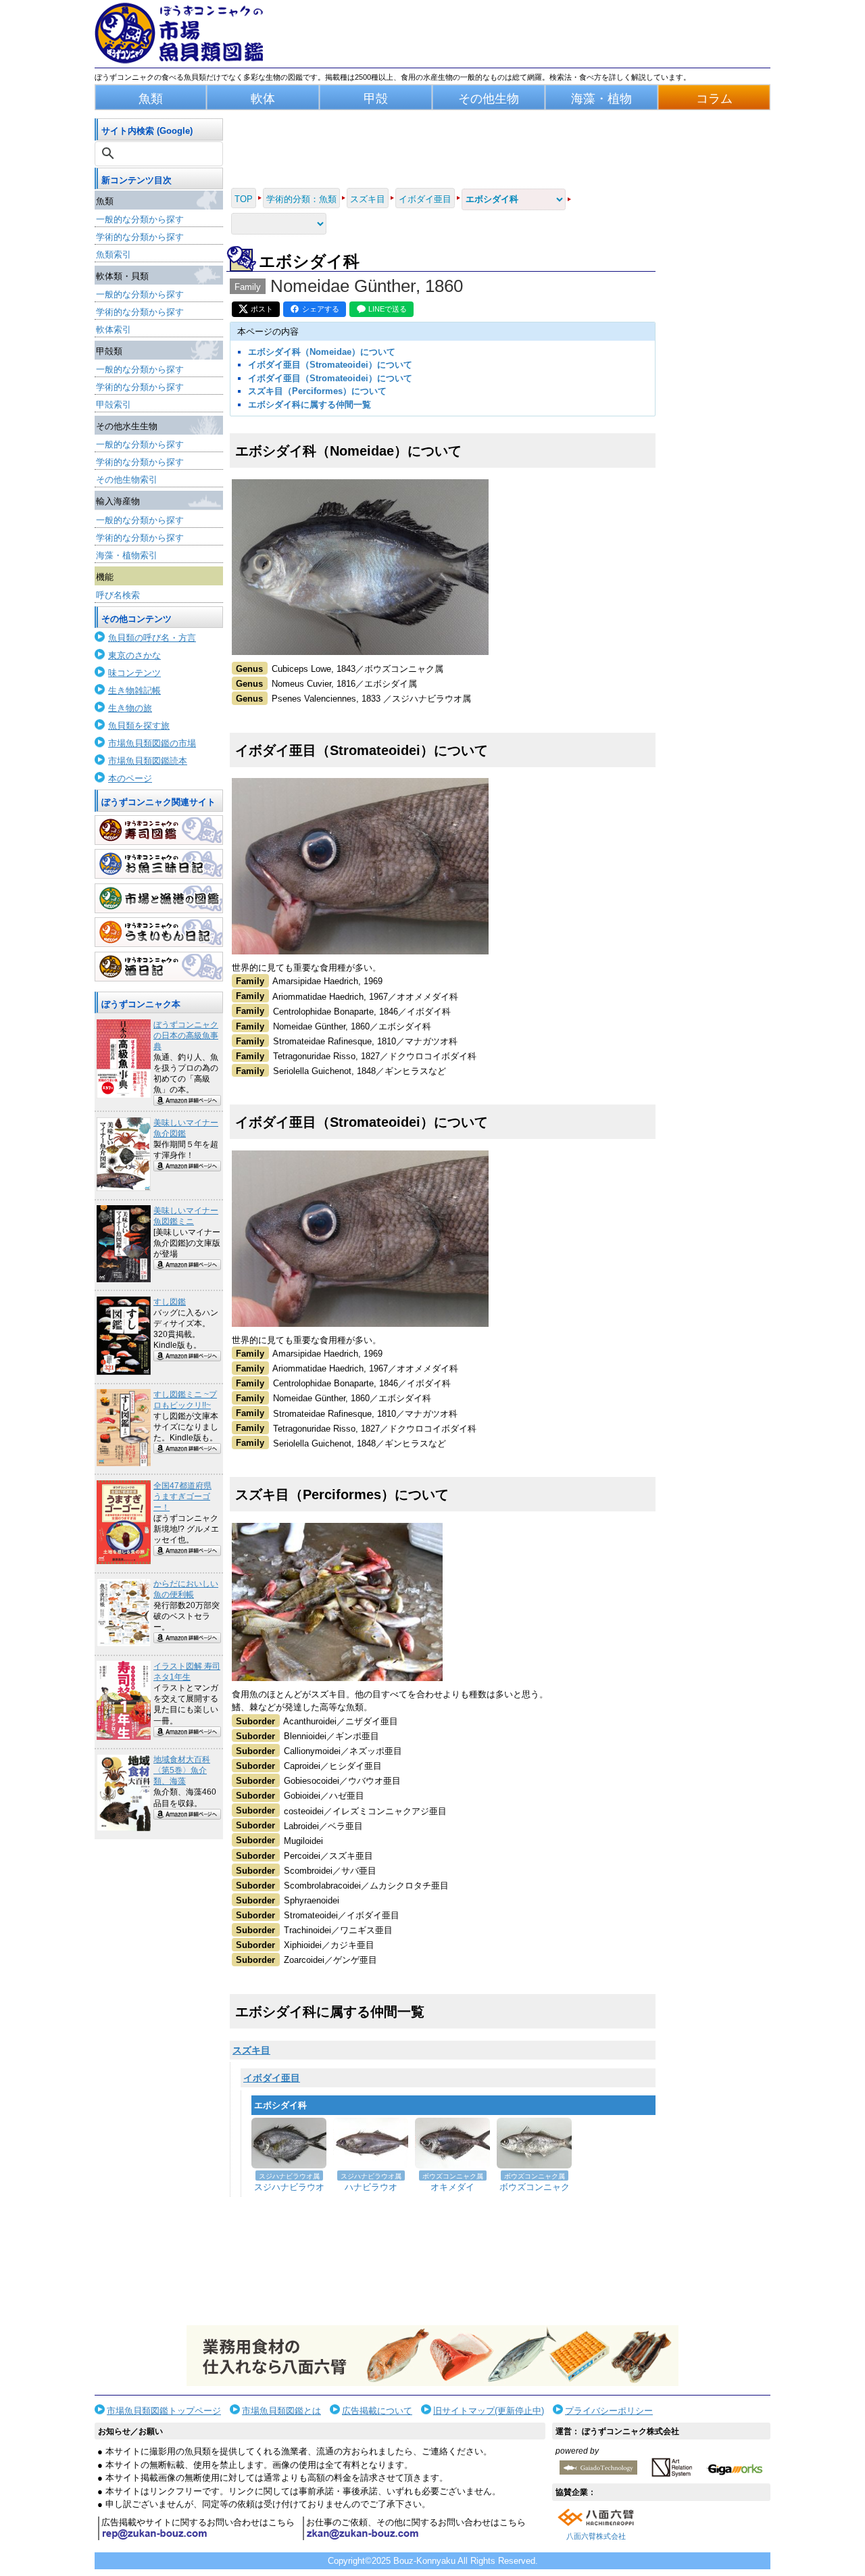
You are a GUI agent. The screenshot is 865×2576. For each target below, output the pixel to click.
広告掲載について (377, 2411)
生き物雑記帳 (134, 690)
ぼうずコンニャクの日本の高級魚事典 (186, 1036)
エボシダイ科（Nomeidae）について (322, 352)
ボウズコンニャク (535, 2187)
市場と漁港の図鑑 (159, 898)
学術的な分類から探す (140, 237)
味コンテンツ (134, 673)
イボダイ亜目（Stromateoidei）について (330, 365)
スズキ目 (251, 2050)
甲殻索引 (114, 405)
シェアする (321, 309)
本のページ (130, 778)
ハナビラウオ (371, 2187)
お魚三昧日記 (159, 864)
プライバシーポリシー (609, 2411)
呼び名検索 (118, 595)
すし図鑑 (170, 1302)
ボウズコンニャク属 (453, 2176)
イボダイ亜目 (272, 2078)
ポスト (262, 309)
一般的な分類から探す (140, 219)
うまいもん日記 (159, 932)
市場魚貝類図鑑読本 (148, 761)
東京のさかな (134, 655)
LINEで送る (388, 309)
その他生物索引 (127, 480)
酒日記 (159, 967)
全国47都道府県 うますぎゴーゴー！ (182, 1497)
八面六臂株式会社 (596, 2536)
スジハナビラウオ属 (289, 2176)
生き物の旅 (130, 708)
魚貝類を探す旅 (139, 726)
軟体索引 (114, 330)
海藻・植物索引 (127, 555)
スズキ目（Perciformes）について (317, 391)
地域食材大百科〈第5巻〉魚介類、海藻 (182, 1770)
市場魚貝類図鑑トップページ (164, 2411)
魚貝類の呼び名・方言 (152, 638)
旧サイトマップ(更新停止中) (489, 2411)
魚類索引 (114, 254)
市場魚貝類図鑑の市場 (152, 743)
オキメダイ (452, 2187)
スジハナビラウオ (289, 2187)
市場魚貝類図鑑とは (281, 2411)
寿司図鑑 (159, 830)
